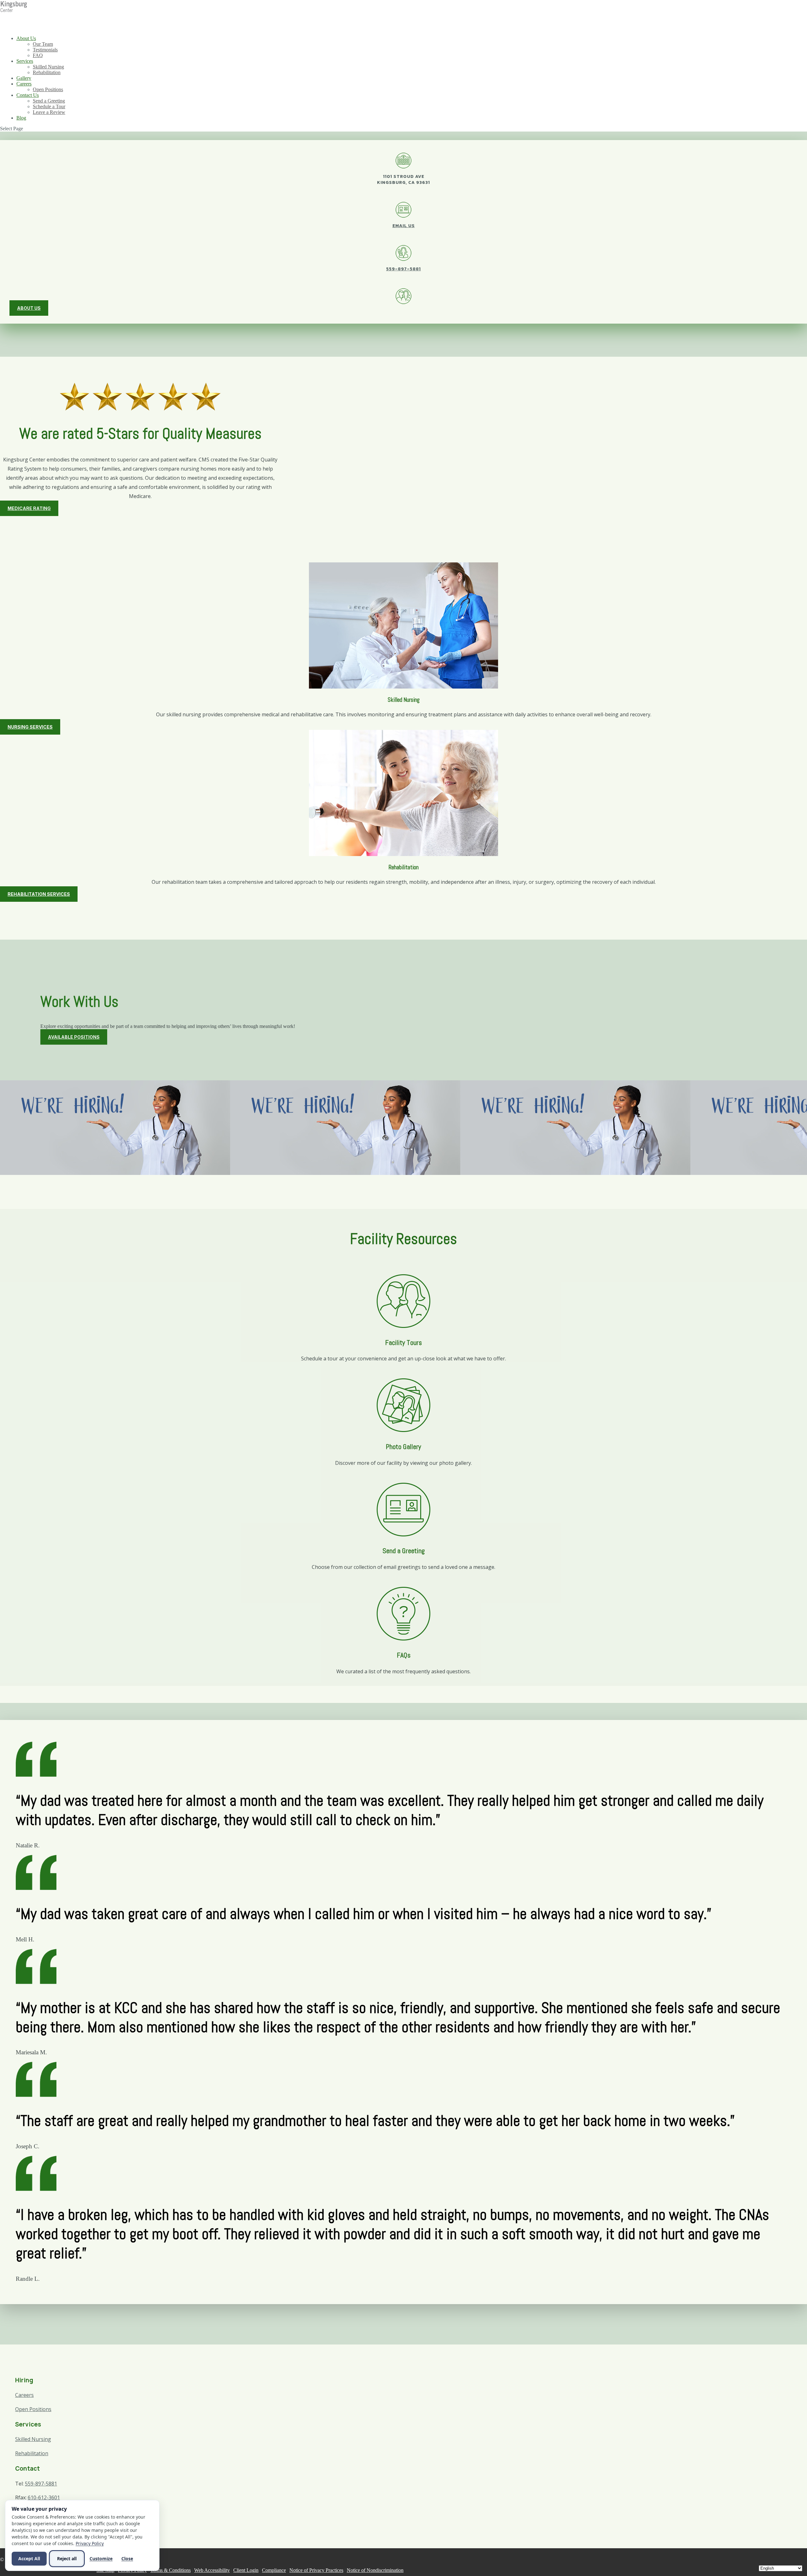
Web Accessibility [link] (212, 2570)
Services (25, 61)
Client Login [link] (246, 2570)
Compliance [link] (274, 2570)
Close (127, 2558)
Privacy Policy (90, 2543)
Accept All (29, 2558)
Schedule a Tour (49, 106)
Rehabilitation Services (39, 894)
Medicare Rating (29, 508)
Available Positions (74, 1037)
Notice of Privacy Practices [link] (316, 2570)
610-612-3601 (44, 2497)
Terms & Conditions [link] (171, 2570)
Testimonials (45, 50)
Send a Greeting (49, 101)
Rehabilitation (47, 72)
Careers (24, 84)
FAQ (38, 55)
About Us (26, 38)
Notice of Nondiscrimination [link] (375, 2570)
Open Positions (48, 89)
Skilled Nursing (48, 67)
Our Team (43, 44)
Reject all (67, 2558)
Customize (101, 2558)
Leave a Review (49, 112)
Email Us (404, 226)
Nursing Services (30, 727)
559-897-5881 (403, 269)
